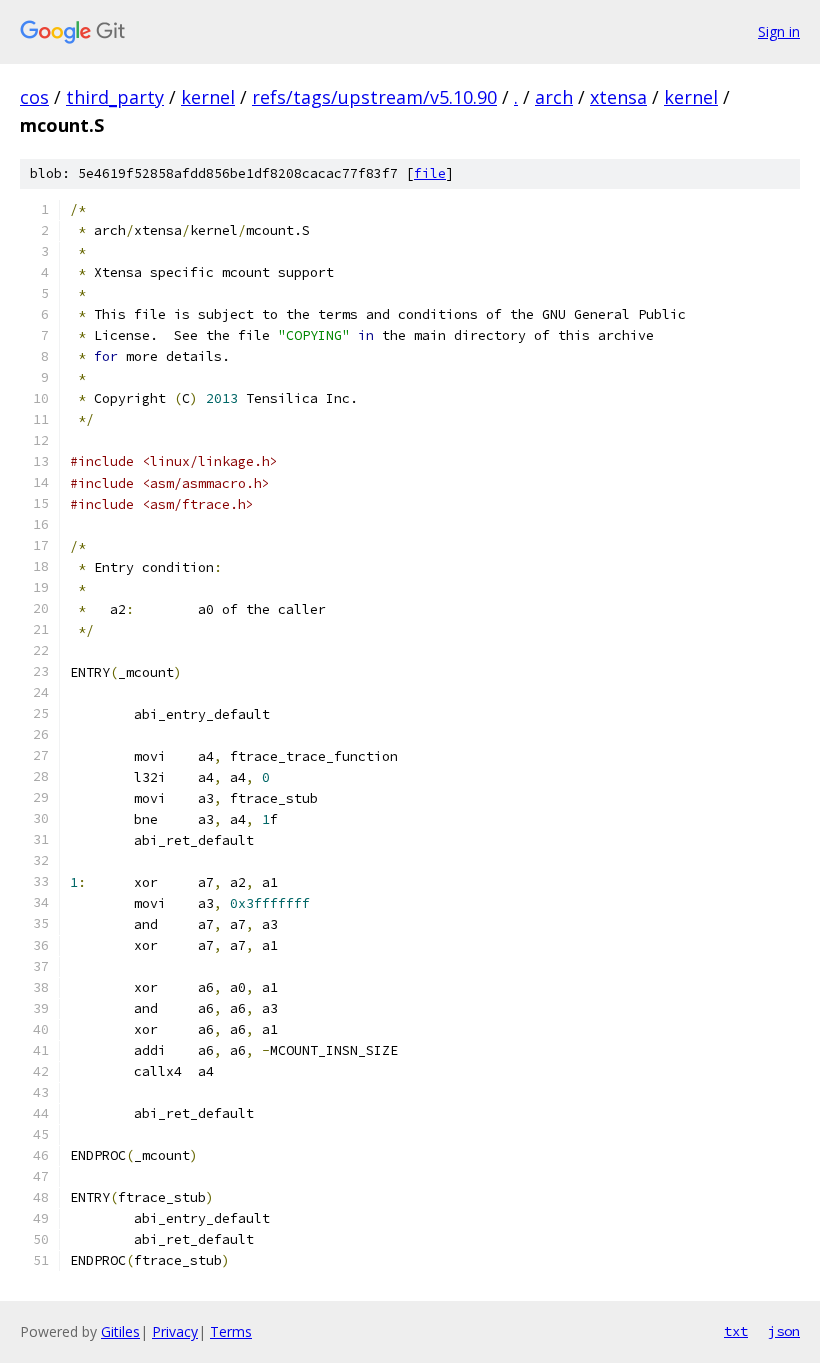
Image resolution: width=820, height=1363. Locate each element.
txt (736, 1331)
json (784, 1331)
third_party (115, 97)
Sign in (779, 31)
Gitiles (120, 1331)
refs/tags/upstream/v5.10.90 (374, 97)
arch (554, 97)
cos (34, 97)
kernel (208, 97)
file (430, 173)
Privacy (175, 1331)
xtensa (618, 97)
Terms (231, 1331)
